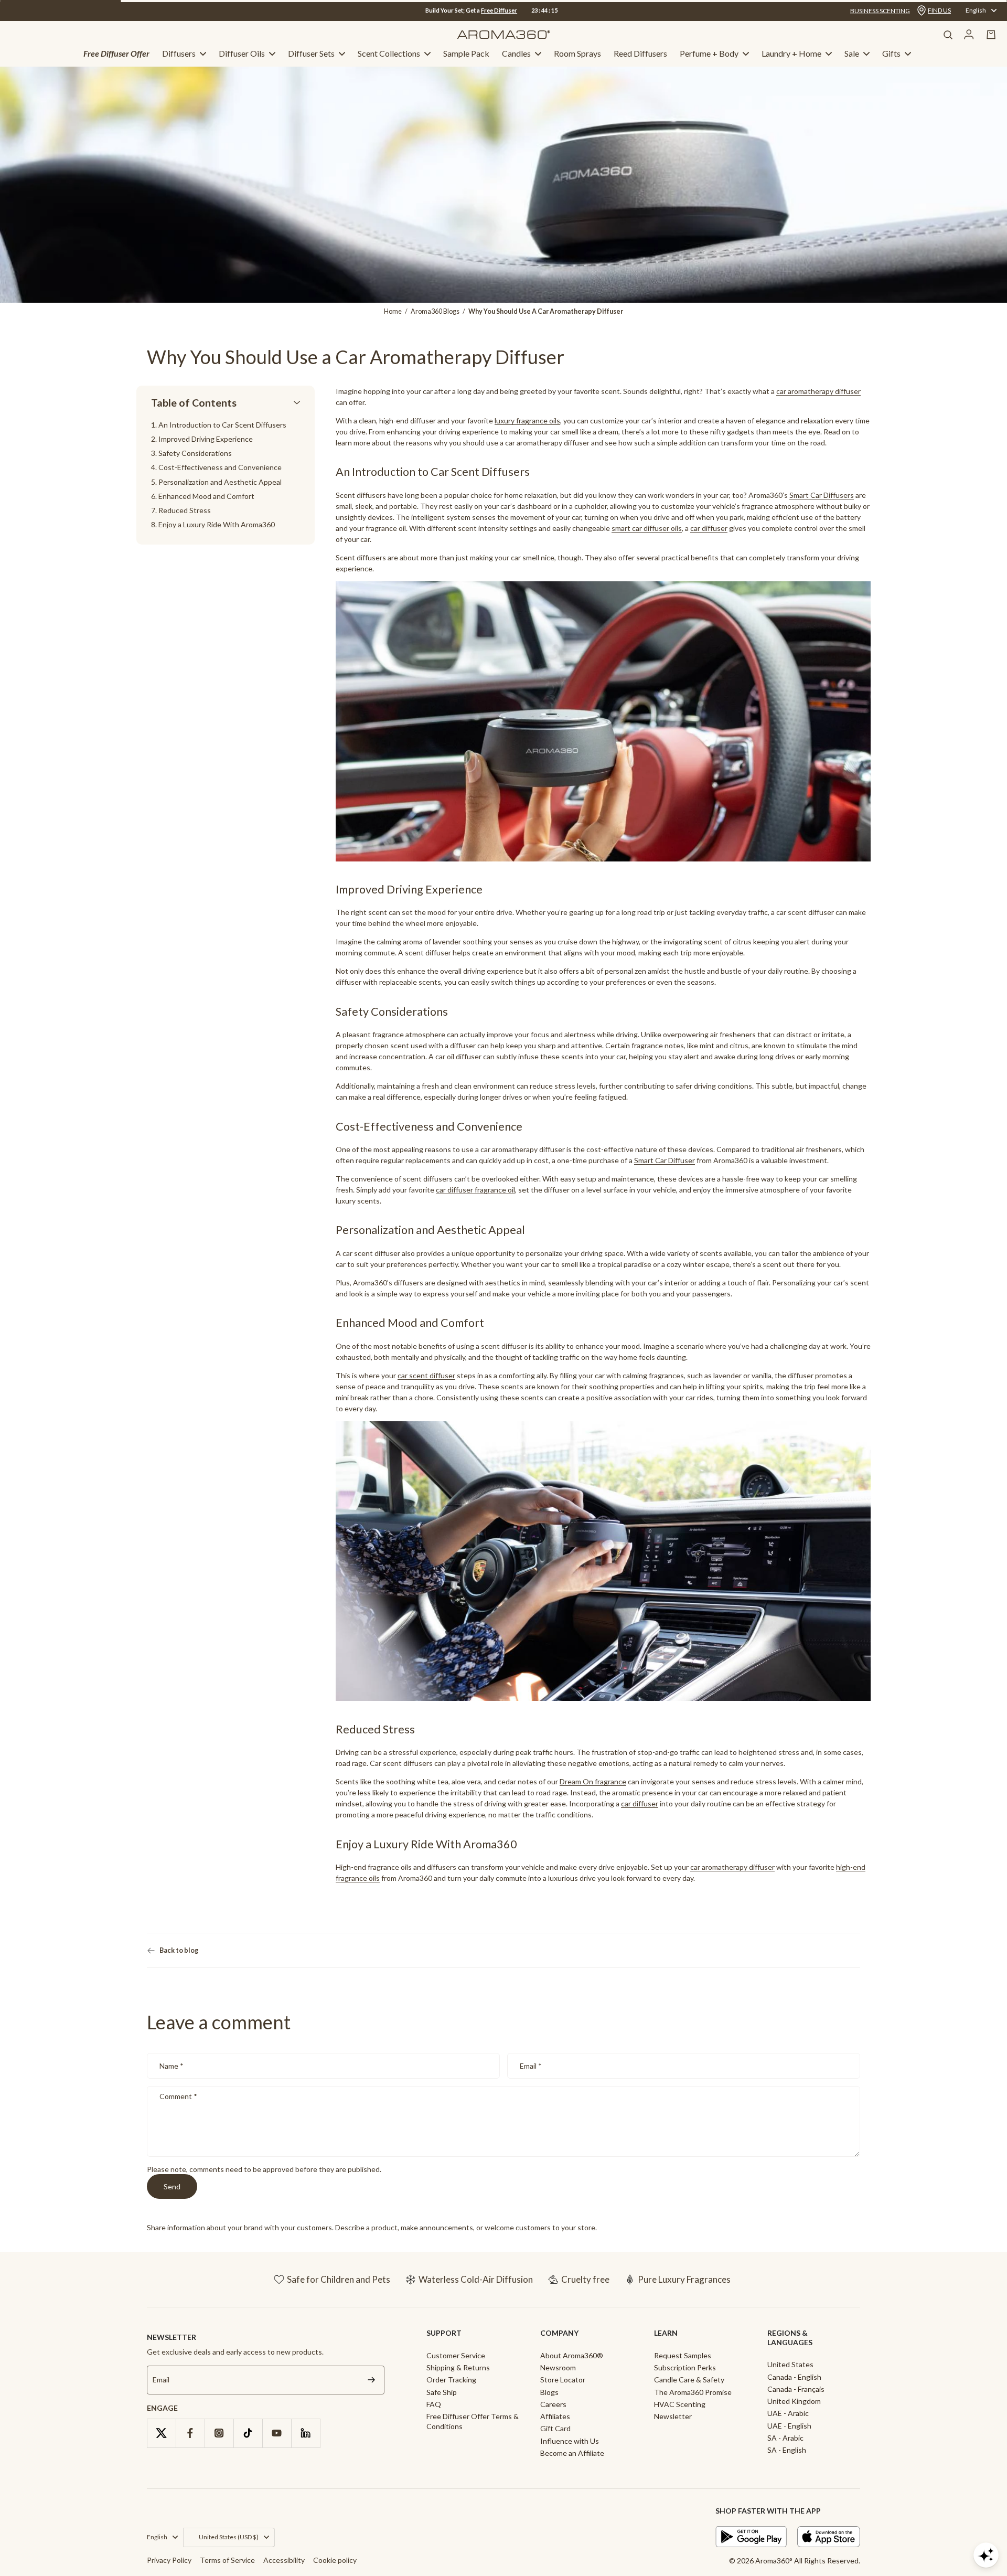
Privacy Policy (169, 2560)
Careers (553, 2404)
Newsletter (673, 2416)
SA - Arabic (785, 2438)
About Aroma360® (572, 2355)
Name (172, 2066)
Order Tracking (451, 2380)
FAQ (434, 2404)
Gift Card (555, 2428)
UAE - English (789, 2426)
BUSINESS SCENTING (880, 11)
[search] (948, 35)
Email (531, 2066)
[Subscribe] (371, 2380)
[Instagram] (219, 2433)
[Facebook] (190, 2433)
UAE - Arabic (788, 2413)
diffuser (848, 391)
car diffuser (709, 528)
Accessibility (284, 2560)
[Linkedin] (306, 2433)
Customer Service (456, 2355)
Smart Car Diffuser (665, 1160)
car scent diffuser (426, 1375)
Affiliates (555, 2416)
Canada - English (794, 2377)
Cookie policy (335, 2560)
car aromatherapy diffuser (732, 1867)
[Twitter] (161, 2433)
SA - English (787, 2450)
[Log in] (969, 35)
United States (790, 2364)
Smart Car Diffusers (822, 495)
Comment (178, 2096)
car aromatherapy (805, 391)
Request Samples (683, 2355)
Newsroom (558, 2367)
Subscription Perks (685, 2367)
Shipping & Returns (458, 2367)
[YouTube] (277, 2433)
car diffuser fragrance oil (475, 1190)
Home (393, 311)
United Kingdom (794, 2401)
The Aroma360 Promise (693, 2392)
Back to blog (179, 1950)
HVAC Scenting (680, 2404)
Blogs (549, 2392)
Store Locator (563, 2380)
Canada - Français (796, 2389)
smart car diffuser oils (647, 528)
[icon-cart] (991, 35)
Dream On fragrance (593, 1782)
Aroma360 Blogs (435, 311)
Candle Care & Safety (689, 2380)
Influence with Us (570, 2441)
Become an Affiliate (572, 2453)
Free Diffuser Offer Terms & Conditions (473, 2421)
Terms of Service (227, 2560)
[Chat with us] (986, 2555)
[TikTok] (248, 2433)
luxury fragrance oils (527, 421)
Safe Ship (442, 2392)
